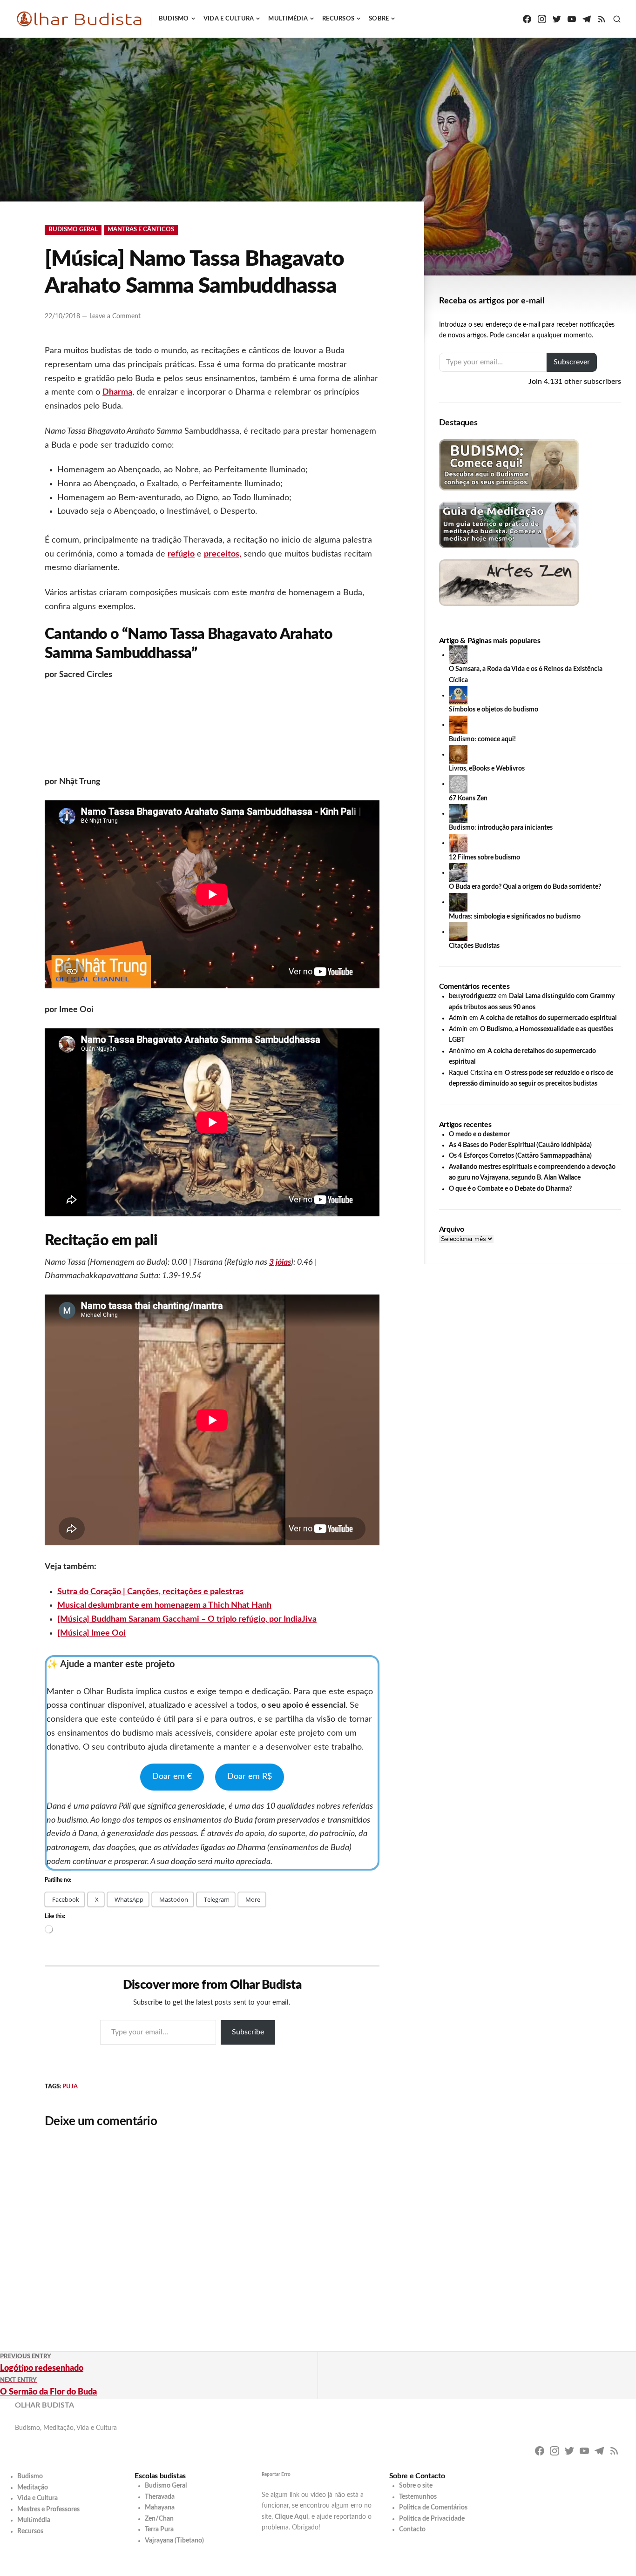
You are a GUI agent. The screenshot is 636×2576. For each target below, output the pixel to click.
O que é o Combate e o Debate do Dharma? (510, 1189)
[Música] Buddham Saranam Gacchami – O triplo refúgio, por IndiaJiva (187, 1619)
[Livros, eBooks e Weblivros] (458, 754)
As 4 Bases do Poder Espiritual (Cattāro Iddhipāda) (520, 1145)
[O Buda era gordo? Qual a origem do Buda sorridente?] (458, 872)
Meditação (33, 2488)
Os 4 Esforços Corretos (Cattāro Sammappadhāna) (520, 1156)
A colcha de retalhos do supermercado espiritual (548, 1018)
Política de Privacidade (432, 2519)
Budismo (174, 19)
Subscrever (572, 362)
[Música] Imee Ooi (91, 1633)
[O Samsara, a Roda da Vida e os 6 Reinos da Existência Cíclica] (458, 655)
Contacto (412, 2529)
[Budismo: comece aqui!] (458, 724)
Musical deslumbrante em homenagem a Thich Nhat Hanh (164, 1605)
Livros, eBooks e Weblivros (487, 769)
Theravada (160, 2497)
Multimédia (288, 19)
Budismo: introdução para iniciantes (501, 828)
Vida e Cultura (229, 19)
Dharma (117, 392)
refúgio (181, 554)
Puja (70, 2087)
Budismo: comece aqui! (482, 739)
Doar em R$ (250, 1777)
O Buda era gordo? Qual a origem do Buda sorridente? (525, 887)
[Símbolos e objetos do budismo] (458, 695)
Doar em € (172, 1777)
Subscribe (248, 2032)
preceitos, (223, 554)
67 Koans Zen (468, 798)
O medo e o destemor (479, 1134)
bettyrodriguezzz (473, 996)
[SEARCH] (617, 19)
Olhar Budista (44, 2405)
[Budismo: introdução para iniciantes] (458, 813)
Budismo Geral (73, 230)
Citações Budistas (474, 946)
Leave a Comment (115, 316)
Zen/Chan (159, 2519)
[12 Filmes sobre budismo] (458, 843)
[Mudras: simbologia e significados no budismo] (458, 902)
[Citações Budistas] (458, 932)
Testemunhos (418, 2497)
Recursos (338, 19)
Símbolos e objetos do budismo (494, 710)
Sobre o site (416, 2486)
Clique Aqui (291, 2517)
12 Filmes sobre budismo (484, 858)
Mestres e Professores (48, 2509)
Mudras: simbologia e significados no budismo (515, 917)
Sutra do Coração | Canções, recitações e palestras (150, 1592)
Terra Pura (159, 2529)
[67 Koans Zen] (458, 784)
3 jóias (280, 1262)
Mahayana (160, 2508)
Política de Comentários (433, 2508)
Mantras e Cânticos (141, 230)
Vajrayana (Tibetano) (174, 2541)
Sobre (379, 19)
